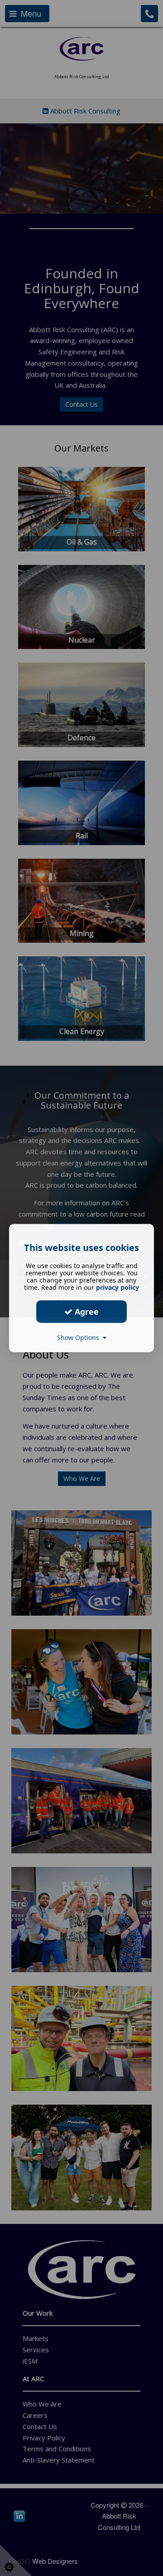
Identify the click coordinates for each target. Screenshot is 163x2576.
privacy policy (117, 1287)
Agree (86, 1312)
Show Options (80, 1337)
